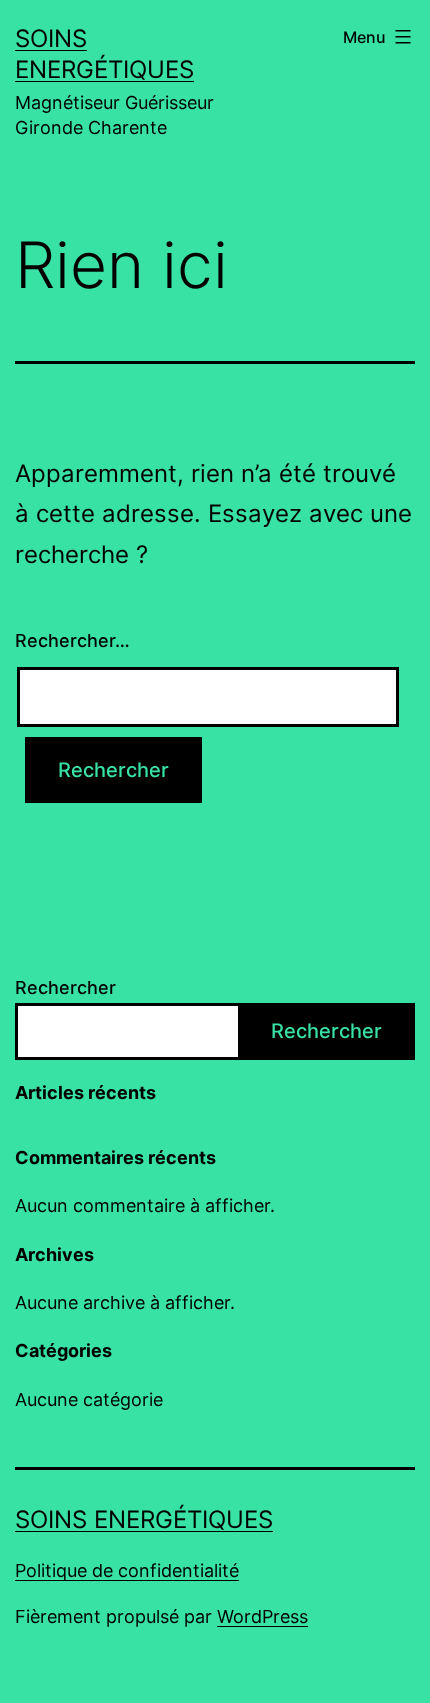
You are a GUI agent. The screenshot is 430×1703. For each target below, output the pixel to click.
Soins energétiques (144, 1519)
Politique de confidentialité (127, 1570)
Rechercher (65, 987)
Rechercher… (72, 640)
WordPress (262, 1616)
